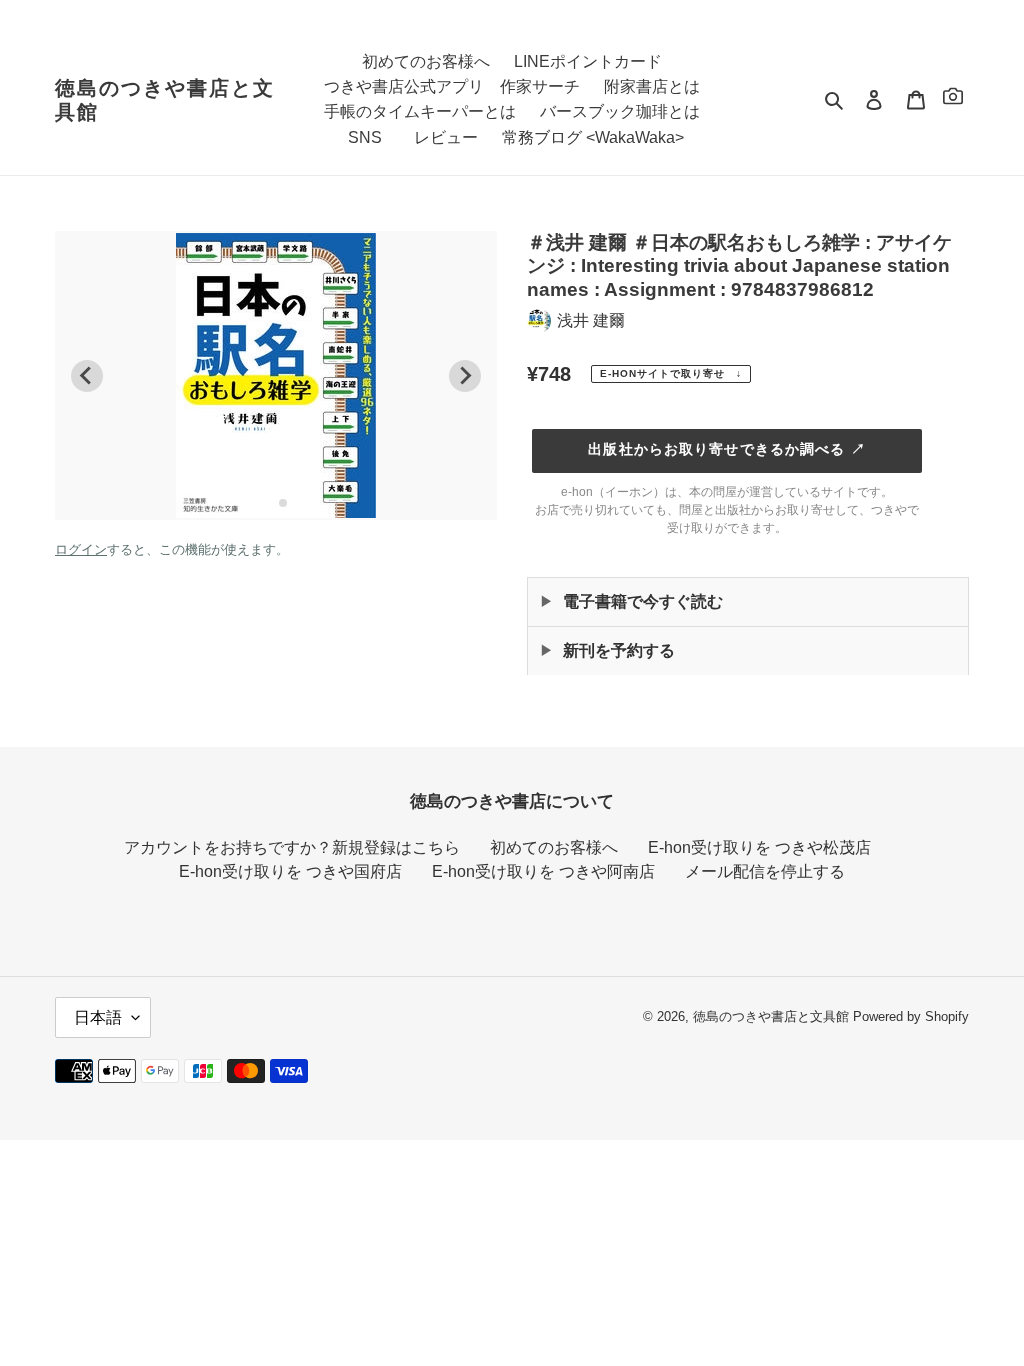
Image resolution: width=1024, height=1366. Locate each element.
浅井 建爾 (591, 320)
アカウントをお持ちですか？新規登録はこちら (292, 847)
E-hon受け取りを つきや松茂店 (759, 847)
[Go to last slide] (87, 376)
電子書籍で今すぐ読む (643, 601)
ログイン (81, 549)
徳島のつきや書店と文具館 (165, 100)
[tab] (268, 502)
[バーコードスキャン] (953, 99)
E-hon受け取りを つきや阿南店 (543, 871)
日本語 (98, 1017)
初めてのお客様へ (554, 847)
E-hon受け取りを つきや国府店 (290, 871)
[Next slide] (465, 376)
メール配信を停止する (765, 871)
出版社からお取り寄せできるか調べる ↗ (726, 449)
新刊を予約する (619, 650)
